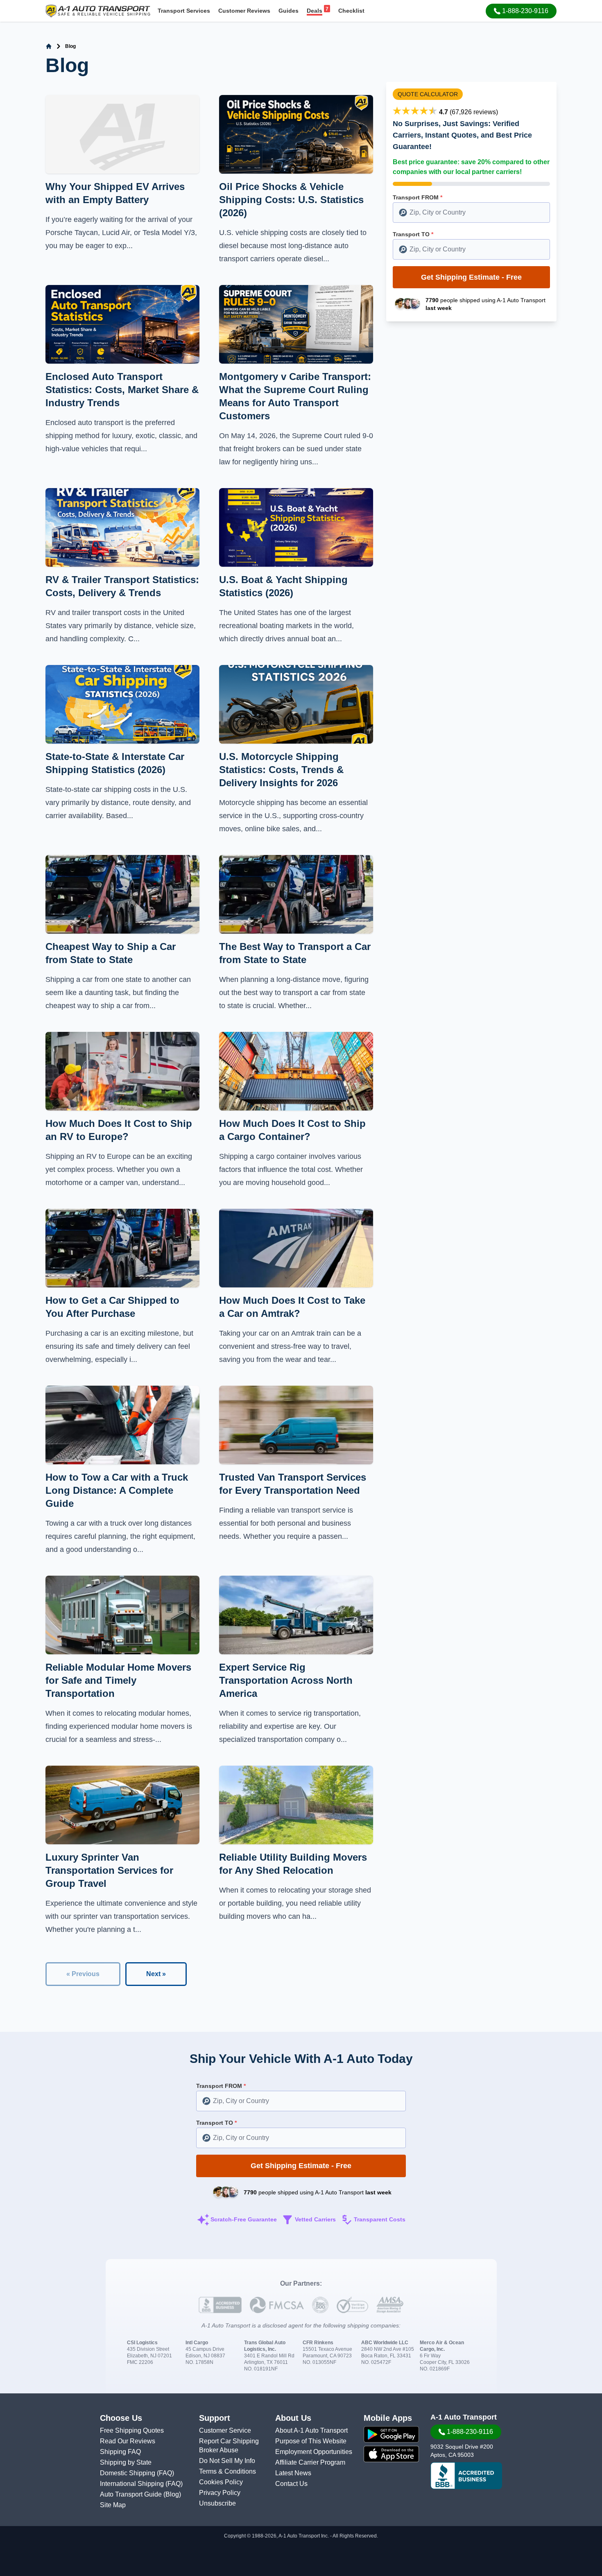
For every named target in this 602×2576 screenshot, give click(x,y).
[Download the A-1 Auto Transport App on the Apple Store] (391, 2454)
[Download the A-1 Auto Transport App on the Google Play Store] (391, 2434)
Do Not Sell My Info (227, 2461)
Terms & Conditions (227, 2471)
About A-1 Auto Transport (311, 2430)
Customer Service (225, 2430)
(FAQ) (165, 2473)
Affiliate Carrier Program (310, 2462)
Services (184, 11)
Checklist (351, 11)
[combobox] (471, 213)
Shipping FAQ (120, 2452)
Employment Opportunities (314, 2452)
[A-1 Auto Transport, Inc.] (98, 10)
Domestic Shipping (128, 2473)
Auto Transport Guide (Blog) (140, 2494)
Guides (289, 11)
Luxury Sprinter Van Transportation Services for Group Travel (109, 1870)
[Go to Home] (49, 46)
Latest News (293, 2473)
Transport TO (413, 234)
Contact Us (291, 2484)
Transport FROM (418, 197)
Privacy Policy (220, 2493)
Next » (156, 1974)
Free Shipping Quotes (132, 2430)
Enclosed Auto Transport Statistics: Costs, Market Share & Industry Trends (122, 390)
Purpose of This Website (311, 2441)
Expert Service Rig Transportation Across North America (286, 1680)
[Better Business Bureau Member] (466, 2476)
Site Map (113, 2505)
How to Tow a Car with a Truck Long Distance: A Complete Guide (117, 1490)
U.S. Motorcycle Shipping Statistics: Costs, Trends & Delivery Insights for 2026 (281, 770)
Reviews (244, 11)
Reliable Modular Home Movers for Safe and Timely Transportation (118, 1680)
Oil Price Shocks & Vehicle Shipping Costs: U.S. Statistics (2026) (291, 200)
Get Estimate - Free (471, 277)
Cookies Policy (221, 2482)
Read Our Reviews (128, 2441)
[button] (521, 11)
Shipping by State (126, 2462)
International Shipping (133, 2484)
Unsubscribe (217, 2503)
